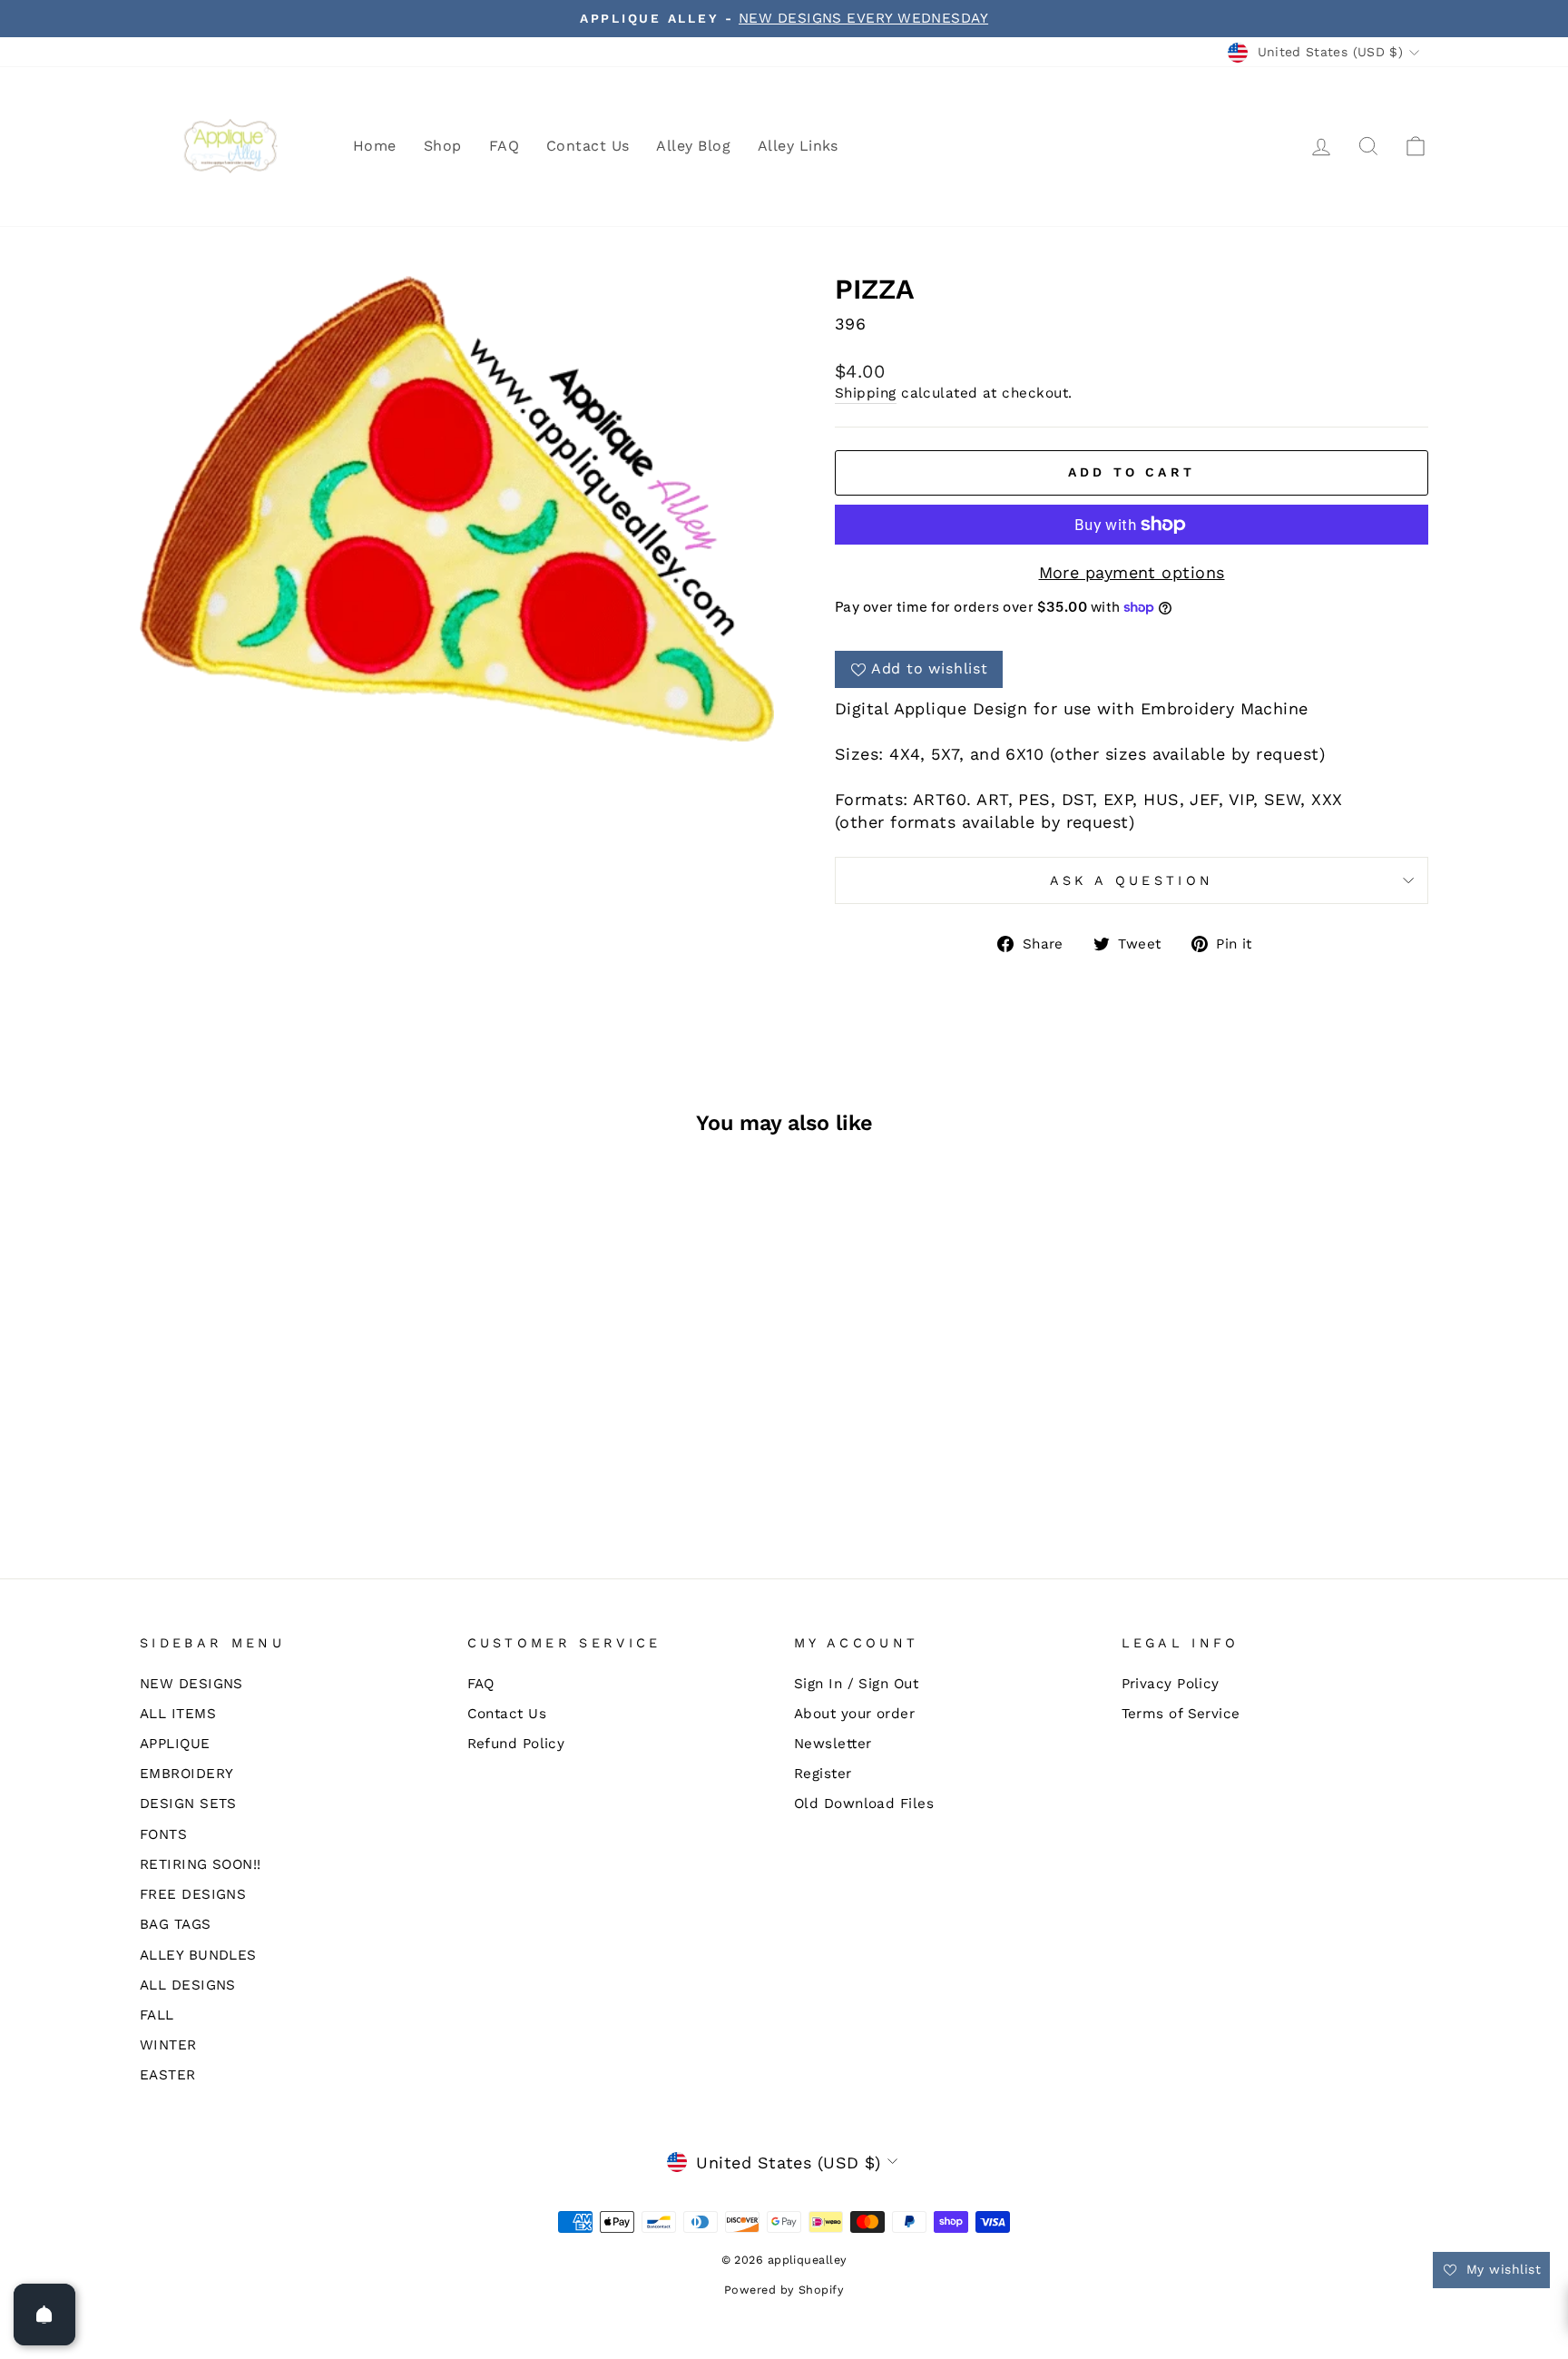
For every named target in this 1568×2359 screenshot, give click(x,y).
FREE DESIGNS (193, 1894)
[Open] (44, 2315)
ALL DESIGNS (188, 1985)
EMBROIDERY (187, 1774)
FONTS (163, 1834)
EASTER (168, 2075)
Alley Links (798, 146)
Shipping (866, 393)
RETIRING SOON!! (201, 1864)
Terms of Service (1181, 1714)
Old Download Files (864, 1804)
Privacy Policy (1171, 1684)
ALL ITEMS (178, 1714)
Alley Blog (693, 146)
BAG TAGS (176, 1924)
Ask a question (1132, 880)
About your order (854, 1714)
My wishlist (1501, 2269)
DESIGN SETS (188, 1804)
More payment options (1132, 572)
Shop (443, 146)
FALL (157, 2015)
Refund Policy (516, 1744)
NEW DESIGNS (191, 1684)
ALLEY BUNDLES (198, 1955)
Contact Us (588, 146)
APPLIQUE (175, 1744)
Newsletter (833, 1744)
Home (375, 146)
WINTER (168, 2045)
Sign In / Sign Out (856, 1684)
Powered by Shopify (784, 2290)
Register (823, 1774)
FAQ (504, 146)
